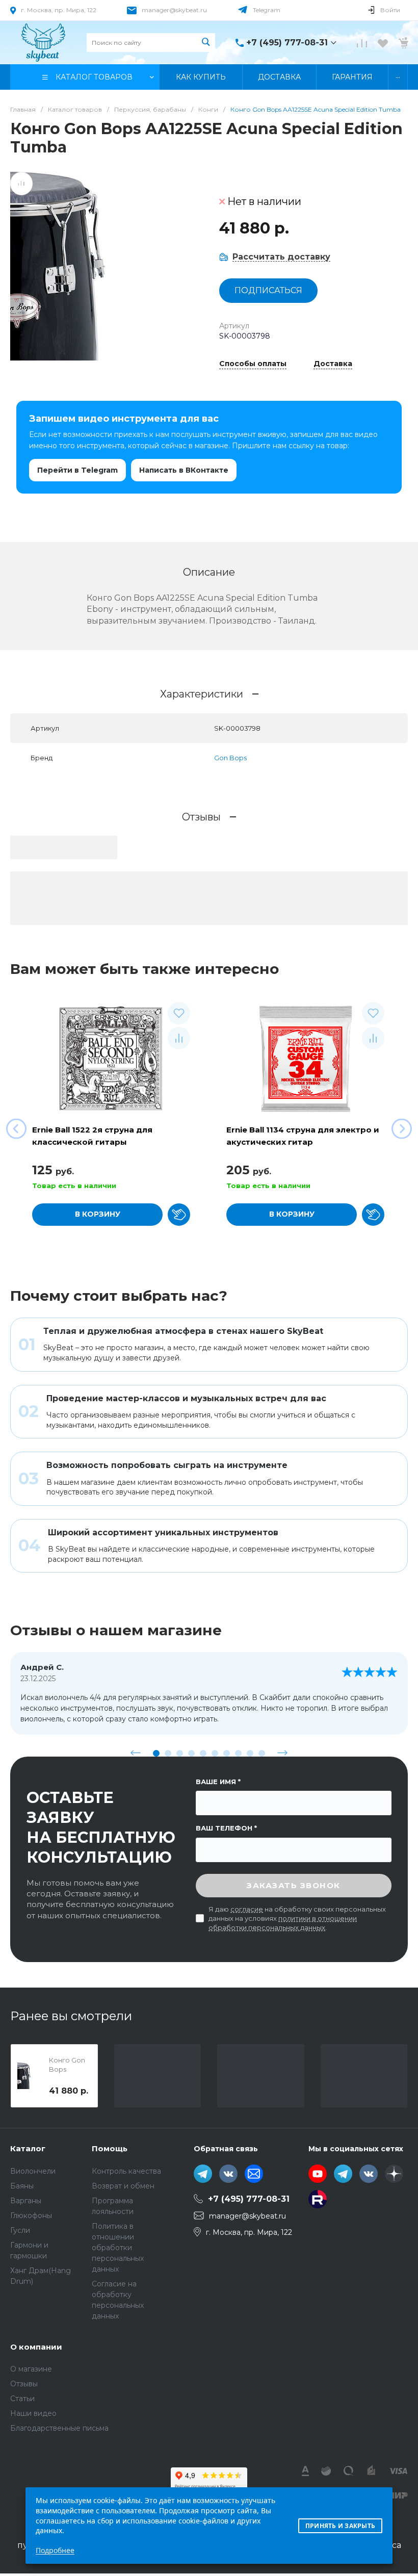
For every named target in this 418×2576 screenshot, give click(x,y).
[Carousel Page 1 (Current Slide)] (156, 1753)
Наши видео (33, 2413)
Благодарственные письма (59, 2428)
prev (136, 1753)
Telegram (267, 10)
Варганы (26, 2201)
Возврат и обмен (123, 2186)
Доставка (333, 364)
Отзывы (24, 2384)
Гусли (20, 2230)
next (282, 1753)
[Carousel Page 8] (238, 1753)
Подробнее (55, 2550)
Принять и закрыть (340, 2526)
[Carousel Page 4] (191, 1753)
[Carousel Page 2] (168, 1753)
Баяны (22, 2186)
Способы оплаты (253, 364)
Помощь (110, 2148)
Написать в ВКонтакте (184, 470)
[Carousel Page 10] (262, 1753)
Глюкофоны (31, 2216)
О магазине (31, 2369)
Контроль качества (126, 2171)
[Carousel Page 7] (227, 1753)
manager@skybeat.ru (174, 10)
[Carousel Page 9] (250, 1753)
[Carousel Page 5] (203, 1753)
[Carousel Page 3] (180, 1753)
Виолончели (33, 2171)
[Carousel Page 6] (215, 1753)
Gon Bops (230, 758)
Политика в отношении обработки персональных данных (118, 2248)
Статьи (22, 2399)
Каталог (28, 2148)
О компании (36, 2347)
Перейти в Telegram (77, 470)
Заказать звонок (294, 1885)
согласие (247, 1909)
